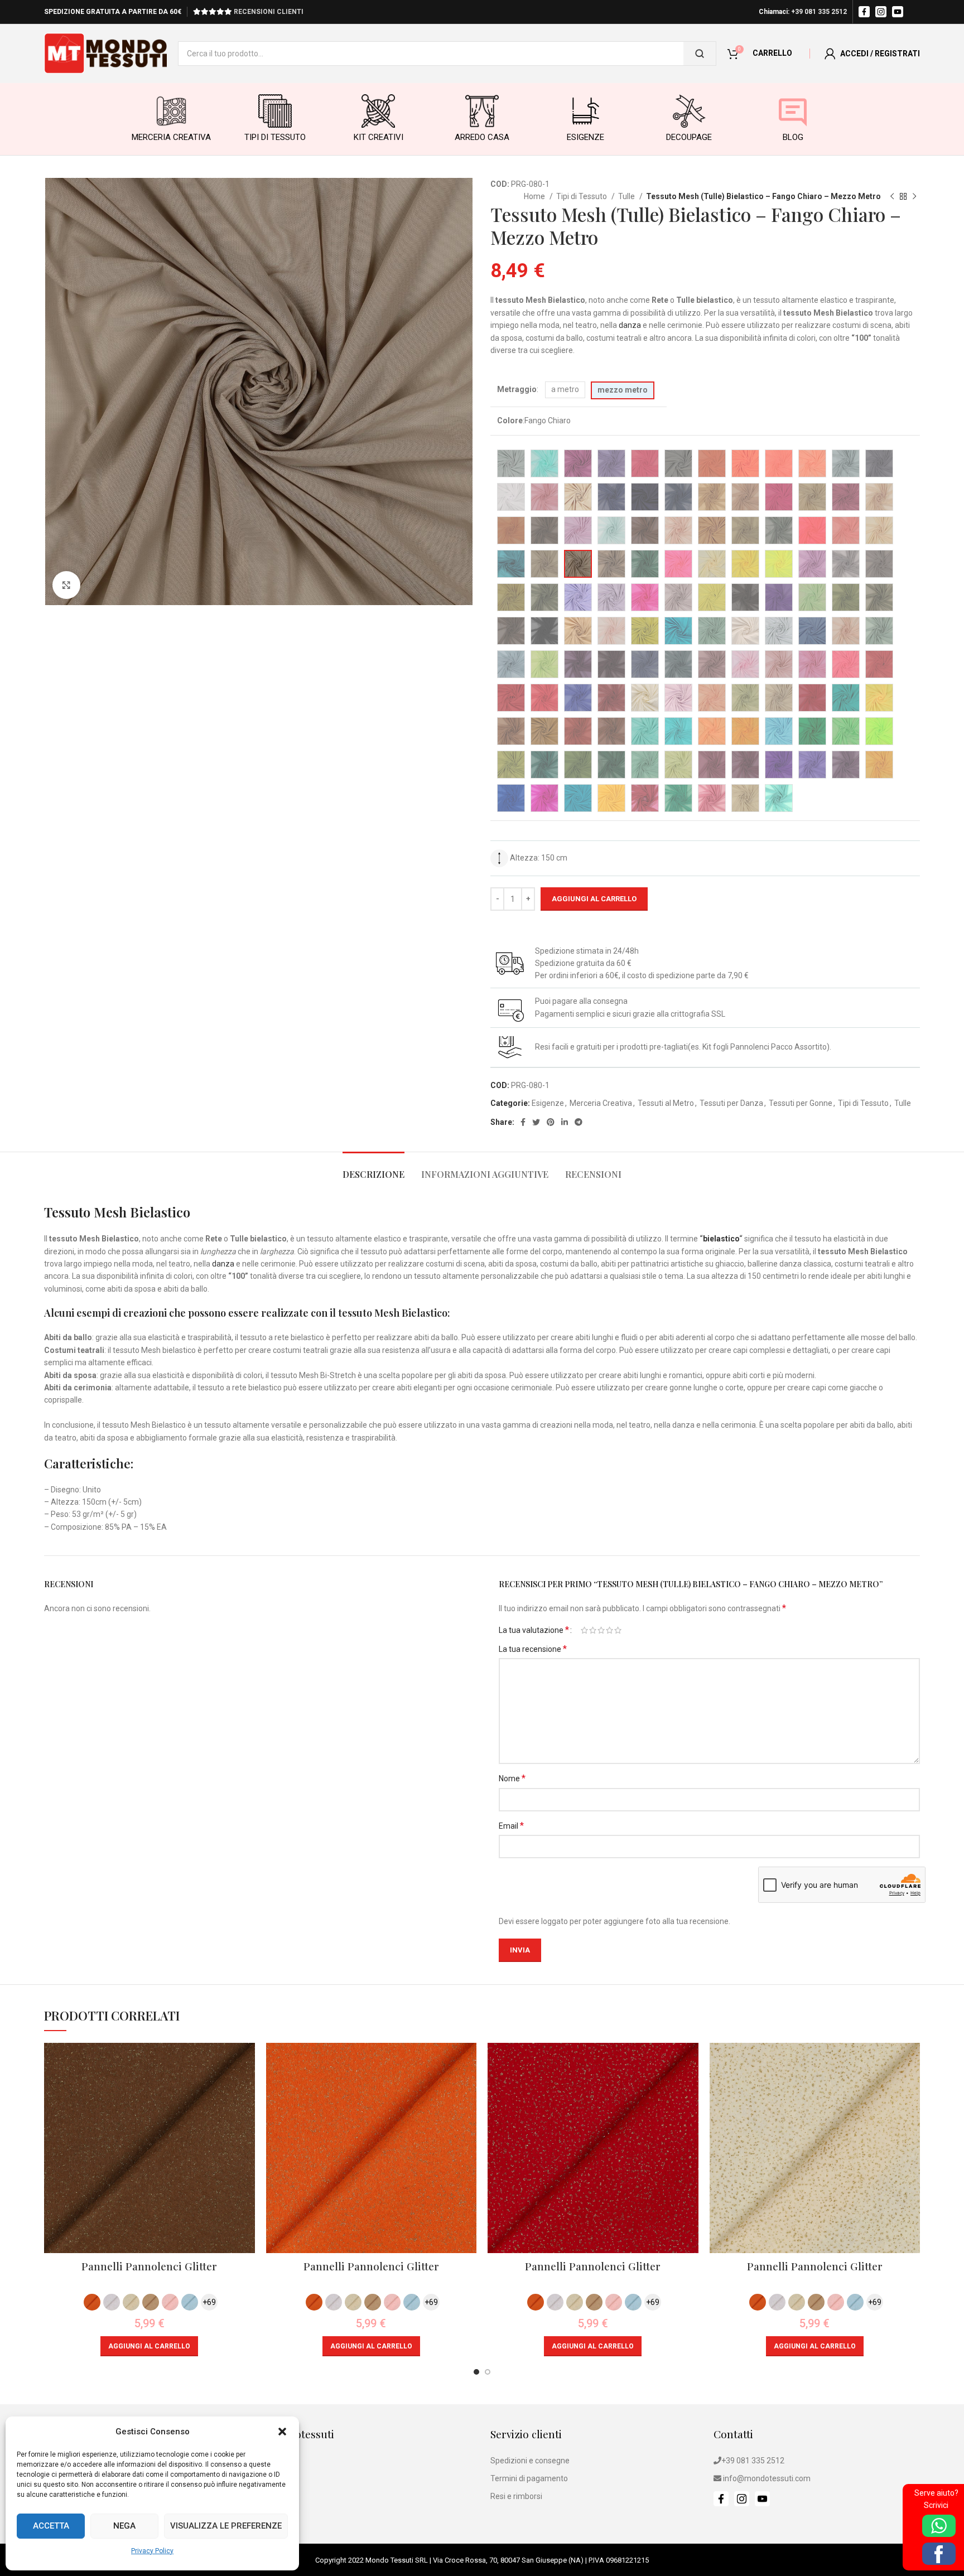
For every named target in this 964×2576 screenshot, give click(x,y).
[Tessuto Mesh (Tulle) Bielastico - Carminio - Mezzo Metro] (846, 497)
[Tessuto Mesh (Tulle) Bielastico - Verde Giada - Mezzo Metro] (511, 765)
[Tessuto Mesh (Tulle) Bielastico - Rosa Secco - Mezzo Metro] (779, 664)
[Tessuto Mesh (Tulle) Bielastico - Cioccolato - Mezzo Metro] (645, 530)
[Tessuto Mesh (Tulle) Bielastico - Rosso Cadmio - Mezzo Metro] (879, 664)
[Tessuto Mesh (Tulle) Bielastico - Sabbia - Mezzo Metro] (645, 698)
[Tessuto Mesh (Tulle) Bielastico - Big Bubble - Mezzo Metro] (544, 497)
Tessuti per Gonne (801, 1103)
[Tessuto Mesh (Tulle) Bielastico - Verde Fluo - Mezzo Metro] (879, 731)
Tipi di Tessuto (582, 196)
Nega (124, 2526)
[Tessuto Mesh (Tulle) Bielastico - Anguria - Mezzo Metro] (645, 463)
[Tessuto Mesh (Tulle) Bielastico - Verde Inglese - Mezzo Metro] (544, 765)
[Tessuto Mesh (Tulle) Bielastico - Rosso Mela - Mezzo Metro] (511, 698)
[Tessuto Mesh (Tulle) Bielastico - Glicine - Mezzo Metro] (812, 564)
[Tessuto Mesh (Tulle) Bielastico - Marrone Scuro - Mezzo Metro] (745, 597)
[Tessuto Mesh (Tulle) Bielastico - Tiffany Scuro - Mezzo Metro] (678, 731)
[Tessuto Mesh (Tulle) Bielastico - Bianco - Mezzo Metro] (511, 497)
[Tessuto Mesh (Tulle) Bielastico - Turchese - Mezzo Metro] (779, 731)
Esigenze (548, 1103)
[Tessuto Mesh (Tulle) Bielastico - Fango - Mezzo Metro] (544, 564)
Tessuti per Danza (731, 1103)
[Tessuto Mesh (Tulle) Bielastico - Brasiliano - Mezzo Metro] (712, 497)
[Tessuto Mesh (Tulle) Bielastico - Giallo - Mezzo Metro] (745, 564)
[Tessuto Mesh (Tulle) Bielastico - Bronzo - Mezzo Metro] (745, 497)
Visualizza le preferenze (226, 2526)
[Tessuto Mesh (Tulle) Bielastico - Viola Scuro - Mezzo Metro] (846, 765)
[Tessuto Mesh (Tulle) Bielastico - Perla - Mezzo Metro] (779, 631)
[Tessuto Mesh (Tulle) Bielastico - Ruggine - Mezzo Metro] (611, 698)
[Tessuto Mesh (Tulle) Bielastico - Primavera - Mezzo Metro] (544, 664)
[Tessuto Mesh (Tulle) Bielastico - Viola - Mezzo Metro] (779, 765)
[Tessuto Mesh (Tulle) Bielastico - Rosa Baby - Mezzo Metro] (745, 664)
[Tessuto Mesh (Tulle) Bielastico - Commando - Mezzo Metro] (779, 530)
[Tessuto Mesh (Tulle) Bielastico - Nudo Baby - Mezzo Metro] (611, 631)
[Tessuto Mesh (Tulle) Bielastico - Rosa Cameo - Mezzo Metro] (712, 798)
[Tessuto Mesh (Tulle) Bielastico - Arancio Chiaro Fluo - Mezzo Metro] (745, 463)
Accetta (51, 2526)
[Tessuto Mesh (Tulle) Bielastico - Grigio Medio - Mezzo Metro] (879, 564)
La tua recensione (533, 1649)
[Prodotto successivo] (914, 197)
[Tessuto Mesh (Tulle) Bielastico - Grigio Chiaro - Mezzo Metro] (846, 564)
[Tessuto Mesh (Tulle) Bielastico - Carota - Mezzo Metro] (511, 530)
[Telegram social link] (579, 1122)
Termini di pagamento (529, 2478)
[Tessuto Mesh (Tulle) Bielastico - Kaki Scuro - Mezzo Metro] (544, 597)
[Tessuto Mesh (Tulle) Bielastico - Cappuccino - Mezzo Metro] (812, 497)
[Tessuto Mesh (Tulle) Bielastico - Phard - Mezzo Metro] (846, 631)
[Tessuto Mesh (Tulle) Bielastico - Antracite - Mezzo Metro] (678, 463)
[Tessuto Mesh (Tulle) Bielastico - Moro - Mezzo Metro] (511, 631)
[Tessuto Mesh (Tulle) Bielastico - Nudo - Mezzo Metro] (578, 631)
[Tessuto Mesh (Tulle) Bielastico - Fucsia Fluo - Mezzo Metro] (645, 597)
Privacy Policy (152, 2551)
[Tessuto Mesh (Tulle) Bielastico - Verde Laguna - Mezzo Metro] (678, 798)
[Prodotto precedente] (892, 197)
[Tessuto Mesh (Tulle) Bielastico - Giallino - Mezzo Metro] (712, 564)
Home (535, 196)
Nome (512, 1778)
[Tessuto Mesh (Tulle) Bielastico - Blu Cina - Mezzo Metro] (511, 798)
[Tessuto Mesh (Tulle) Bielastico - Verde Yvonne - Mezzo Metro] (645, 765)
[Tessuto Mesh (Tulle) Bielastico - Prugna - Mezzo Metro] (578, 664)
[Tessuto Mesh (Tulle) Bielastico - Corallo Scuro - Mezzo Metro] (846, 530)
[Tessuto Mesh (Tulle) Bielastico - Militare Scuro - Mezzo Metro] (879, 597)
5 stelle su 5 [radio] (618, 1630)
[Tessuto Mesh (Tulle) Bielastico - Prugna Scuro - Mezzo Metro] (611, 664)
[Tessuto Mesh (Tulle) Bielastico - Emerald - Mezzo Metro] (511, 564)
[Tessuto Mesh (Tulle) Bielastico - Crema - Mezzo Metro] (879, 530)
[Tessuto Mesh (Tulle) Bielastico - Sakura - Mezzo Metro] (678, 698)
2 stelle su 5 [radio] (593, 1630)
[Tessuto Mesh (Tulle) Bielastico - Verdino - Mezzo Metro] (678, 765)
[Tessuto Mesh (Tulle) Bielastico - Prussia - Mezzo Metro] (645, 664)
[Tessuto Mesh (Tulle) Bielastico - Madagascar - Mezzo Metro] (578, 798)
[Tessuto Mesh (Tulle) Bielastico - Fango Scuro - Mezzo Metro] (611, 564)
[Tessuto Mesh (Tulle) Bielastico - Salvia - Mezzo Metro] (745, 698)
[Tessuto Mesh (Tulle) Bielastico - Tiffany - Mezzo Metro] (645, 731)
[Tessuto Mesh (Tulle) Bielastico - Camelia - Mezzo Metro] (779, 497)
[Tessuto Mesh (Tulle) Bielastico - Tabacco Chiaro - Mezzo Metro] (544, 731)
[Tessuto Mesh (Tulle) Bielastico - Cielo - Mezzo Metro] (611, 530)
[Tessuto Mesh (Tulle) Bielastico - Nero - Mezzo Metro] (544, 631)
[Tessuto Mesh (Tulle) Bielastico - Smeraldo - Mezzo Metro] (846, 698)
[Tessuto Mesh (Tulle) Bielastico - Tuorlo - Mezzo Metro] (745, 731)
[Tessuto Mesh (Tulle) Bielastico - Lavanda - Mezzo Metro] (578, 597)
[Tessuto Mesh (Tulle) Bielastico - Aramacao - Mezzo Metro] (712, 463)
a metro (565, 389)
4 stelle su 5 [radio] (609, 1630)
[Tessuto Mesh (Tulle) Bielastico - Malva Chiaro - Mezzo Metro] (678, 597)
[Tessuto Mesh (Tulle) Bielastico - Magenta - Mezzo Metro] (544, 798)
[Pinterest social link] (551, 1122)
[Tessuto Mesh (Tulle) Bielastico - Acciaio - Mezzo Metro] (511, 463)
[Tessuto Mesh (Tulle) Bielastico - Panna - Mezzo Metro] (745, 631)
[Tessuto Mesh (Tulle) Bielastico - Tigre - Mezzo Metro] (712, 731)
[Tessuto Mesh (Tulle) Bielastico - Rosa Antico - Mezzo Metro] (712, 664)
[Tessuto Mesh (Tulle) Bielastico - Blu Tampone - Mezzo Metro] (678, 497)
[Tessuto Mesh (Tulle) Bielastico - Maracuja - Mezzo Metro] (712, 597)
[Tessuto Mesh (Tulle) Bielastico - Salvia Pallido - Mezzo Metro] (779, 698)
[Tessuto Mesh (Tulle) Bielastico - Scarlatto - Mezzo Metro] (812, 698)
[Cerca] (700, 54)
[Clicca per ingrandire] (66, 585)
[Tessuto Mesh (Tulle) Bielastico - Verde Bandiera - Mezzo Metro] (812, 731)
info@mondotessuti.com (767, 2478)
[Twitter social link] (536, 1122)
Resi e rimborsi (516, 2496)
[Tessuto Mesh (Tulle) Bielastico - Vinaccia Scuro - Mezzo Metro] (745, 765)
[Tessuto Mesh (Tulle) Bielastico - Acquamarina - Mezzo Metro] (779, 798)
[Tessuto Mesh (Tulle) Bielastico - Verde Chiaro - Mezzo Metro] (846, 731)
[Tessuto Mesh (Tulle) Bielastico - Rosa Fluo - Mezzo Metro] (678, 564)
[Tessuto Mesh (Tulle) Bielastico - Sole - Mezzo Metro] (879, 698)
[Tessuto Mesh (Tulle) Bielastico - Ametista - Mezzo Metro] (611, 463)
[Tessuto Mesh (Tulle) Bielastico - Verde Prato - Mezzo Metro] (578, 765)
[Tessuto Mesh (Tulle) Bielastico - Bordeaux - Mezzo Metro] (645, 798)
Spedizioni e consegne (530, 2461)
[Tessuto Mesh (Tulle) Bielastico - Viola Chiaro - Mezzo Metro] (812, 765)
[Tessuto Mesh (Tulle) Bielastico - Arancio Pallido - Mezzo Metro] (812, 463)
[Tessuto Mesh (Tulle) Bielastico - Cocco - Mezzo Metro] (745, 530)
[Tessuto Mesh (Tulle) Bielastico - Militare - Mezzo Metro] (846, 597)
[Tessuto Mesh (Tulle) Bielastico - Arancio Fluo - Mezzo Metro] (779, 463)
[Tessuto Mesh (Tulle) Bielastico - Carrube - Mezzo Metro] (544, 530)
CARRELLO (772, 53)
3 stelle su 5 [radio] (601, 1630)
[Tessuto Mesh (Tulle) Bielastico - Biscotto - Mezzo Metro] (578, 497)
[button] (282, 2432)
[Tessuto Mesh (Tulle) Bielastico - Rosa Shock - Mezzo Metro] (812, 664)
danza (630, 325)
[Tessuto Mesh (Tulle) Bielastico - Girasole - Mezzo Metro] (611, 798)
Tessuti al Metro (666, 1103)
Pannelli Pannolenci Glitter (149, 2266)
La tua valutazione (534, 1630)
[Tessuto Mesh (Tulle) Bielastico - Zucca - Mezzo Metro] (879, 765)
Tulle (627, 196)
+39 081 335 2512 (819, 12)
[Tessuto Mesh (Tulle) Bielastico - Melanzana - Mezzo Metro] (779, 597)
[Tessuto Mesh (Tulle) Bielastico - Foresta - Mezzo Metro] (645, 564)
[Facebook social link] (523, 1122)
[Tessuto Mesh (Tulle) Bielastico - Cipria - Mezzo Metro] (678, 530)
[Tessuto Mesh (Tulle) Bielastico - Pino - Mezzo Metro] (879, 631)
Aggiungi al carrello (594, 899)
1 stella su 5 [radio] (584, 1630)
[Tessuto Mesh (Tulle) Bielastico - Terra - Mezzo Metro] (611, 731)
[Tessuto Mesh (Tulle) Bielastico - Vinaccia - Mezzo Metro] (712, 765)
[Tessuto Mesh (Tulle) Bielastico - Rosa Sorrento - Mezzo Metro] (846, 664)
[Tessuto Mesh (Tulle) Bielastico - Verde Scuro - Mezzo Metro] (611, 765)
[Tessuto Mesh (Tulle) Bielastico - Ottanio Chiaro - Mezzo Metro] (712, 631)
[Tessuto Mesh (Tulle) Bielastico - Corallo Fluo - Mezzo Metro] (812, 530)
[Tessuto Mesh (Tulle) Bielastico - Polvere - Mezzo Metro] (511, 664)
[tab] (373, 1169)
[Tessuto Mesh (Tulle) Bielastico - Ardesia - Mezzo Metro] (846, 463)
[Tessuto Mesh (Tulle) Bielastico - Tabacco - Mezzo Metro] (511, 731)
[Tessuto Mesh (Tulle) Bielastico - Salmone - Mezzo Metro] (712, 698)
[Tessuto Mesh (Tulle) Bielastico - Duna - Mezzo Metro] (745, 798)
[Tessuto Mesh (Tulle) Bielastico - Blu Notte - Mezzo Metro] (645, 497)
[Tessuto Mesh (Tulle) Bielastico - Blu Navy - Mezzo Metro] (611, 497)
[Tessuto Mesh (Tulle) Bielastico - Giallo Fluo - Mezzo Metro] (779, 564)
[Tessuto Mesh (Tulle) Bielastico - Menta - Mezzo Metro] (812, 597)
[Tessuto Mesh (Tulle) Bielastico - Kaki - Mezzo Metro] (511, 597)
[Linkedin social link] (565, 1122)
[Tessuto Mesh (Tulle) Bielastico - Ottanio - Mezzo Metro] (678, 631)
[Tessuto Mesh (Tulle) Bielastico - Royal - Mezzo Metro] (578, 698)
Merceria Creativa (601, 1103)
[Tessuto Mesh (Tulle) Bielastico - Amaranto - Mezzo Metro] (578, 463)
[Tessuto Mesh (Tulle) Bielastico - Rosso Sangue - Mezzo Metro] (544, 698)
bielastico (721, 1239)
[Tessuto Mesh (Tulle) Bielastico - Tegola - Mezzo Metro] (578, 731)
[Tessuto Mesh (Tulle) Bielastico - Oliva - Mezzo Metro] (645, 631)
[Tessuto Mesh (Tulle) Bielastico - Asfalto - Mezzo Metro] (879, 463)
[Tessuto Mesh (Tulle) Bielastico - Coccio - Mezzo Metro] (712, 530)
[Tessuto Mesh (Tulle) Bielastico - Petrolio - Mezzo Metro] (812, 631)
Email (511, 1826)
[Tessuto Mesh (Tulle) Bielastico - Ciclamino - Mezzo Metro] (578, 530)
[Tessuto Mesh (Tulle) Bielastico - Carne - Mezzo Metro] (879, 497)
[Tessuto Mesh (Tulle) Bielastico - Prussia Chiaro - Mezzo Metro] (678, 664)
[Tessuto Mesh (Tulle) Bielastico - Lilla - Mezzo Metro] (611, 597)
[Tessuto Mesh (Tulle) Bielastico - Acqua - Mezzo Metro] (544, 463)
